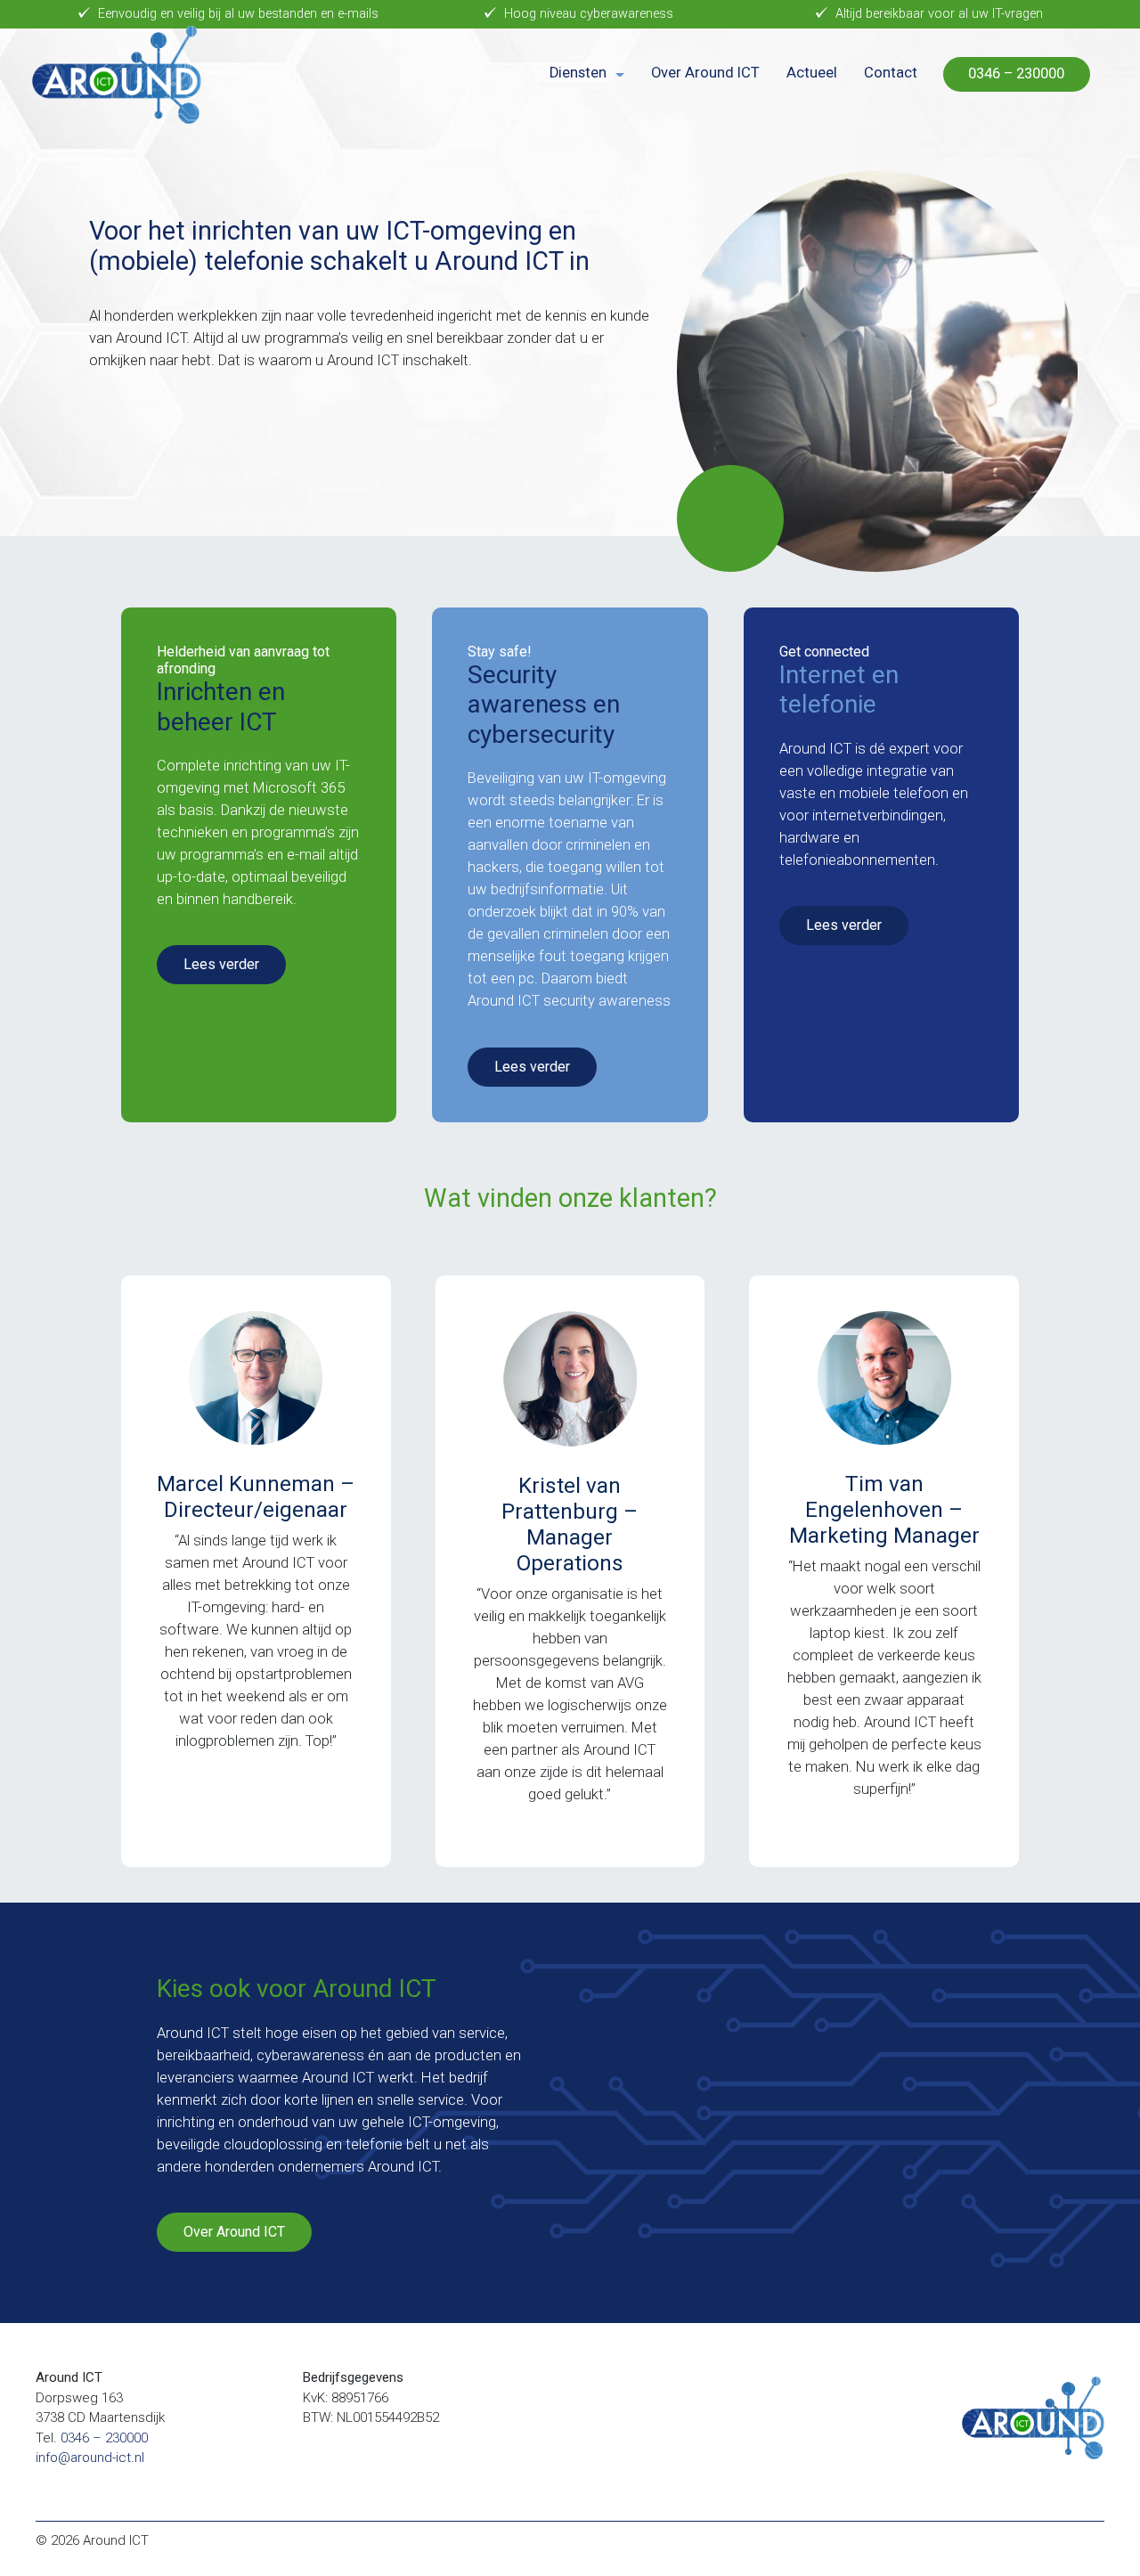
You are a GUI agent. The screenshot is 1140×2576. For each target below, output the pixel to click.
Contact (891, 73)
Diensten (578, 73)
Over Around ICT (705, 73)
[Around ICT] (117, 75)
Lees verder (221, 964)
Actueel (812, 73)
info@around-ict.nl (90, 2458)
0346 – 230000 (1016, 73)
